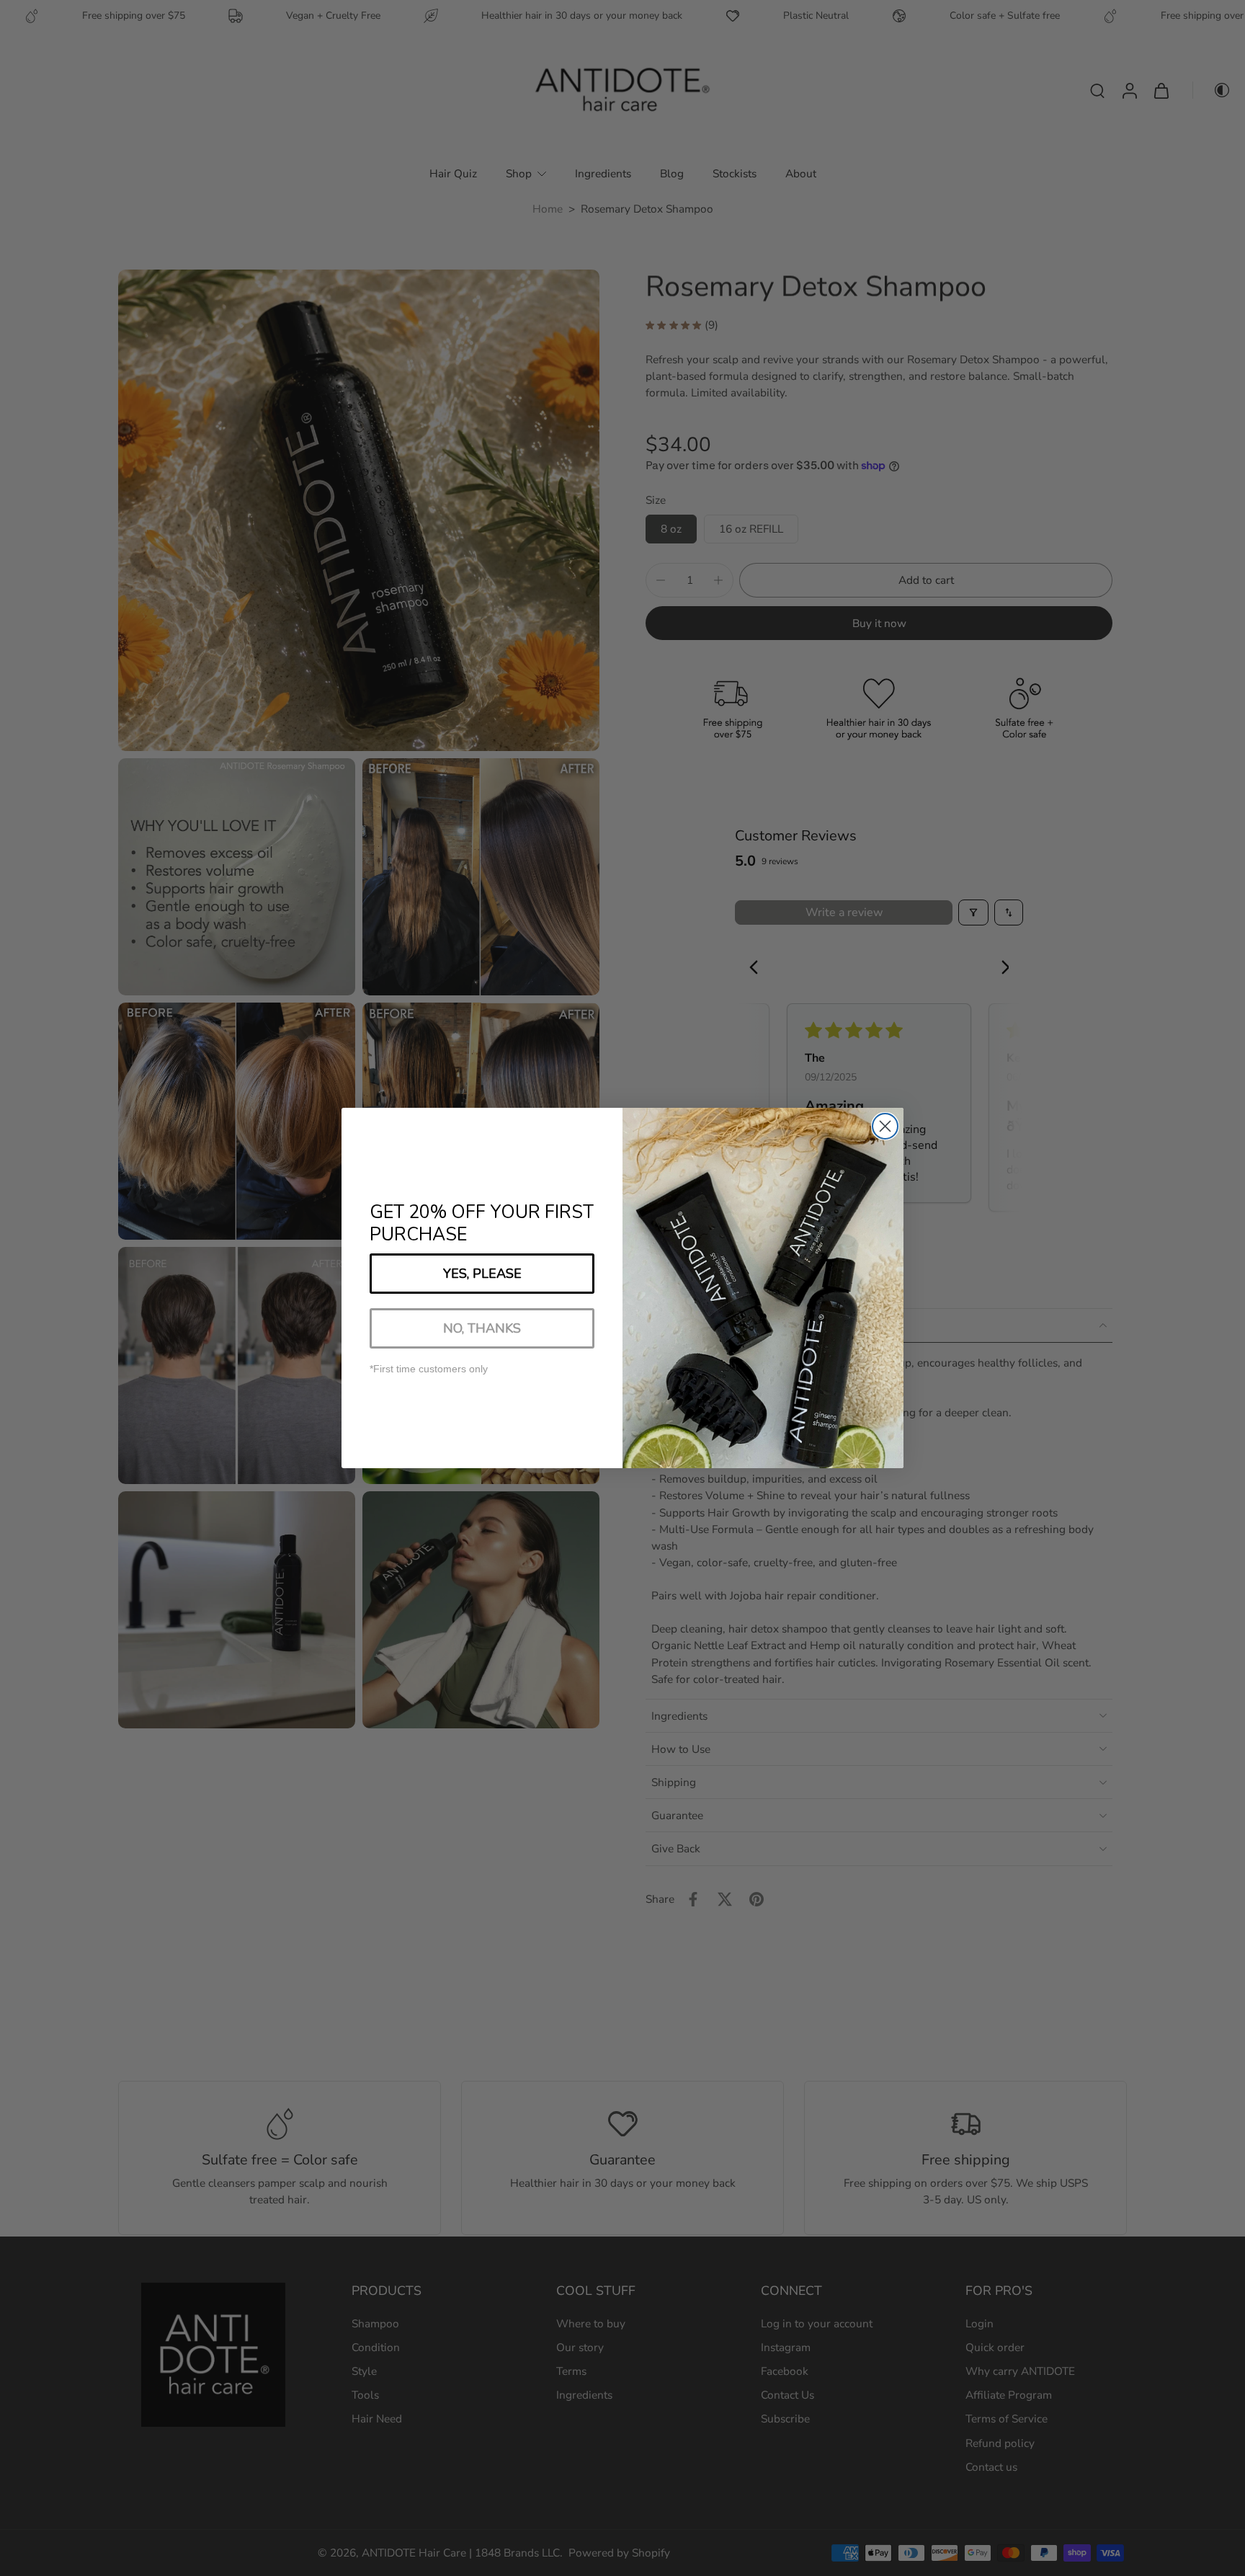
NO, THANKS (482, 1328)
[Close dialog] (885, 1126)
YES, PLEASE (482, 1274)
